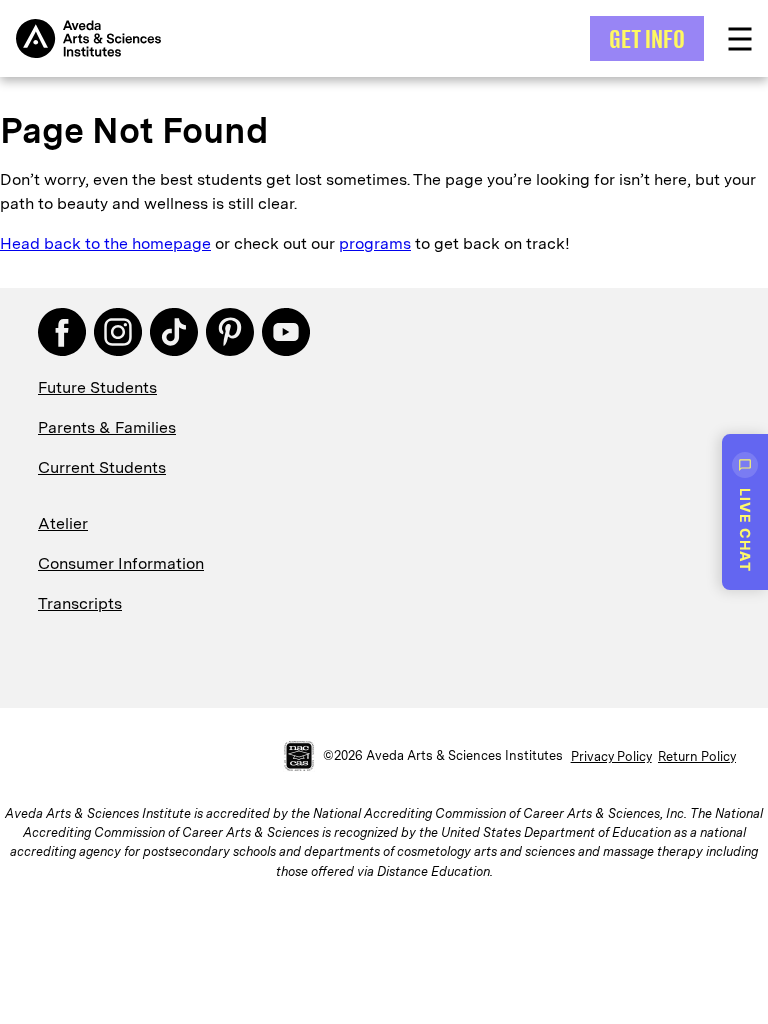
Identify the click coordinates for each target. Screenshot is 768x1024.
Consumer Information (121, 563)
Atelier (63, 523)
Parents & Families (107, 427)
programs (375, 243)
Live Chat (745, 530)
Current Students (102, 467)
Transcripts (80, 603)
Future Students (97, 387)
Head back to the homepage (105, 243)
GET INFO (647, 38)
